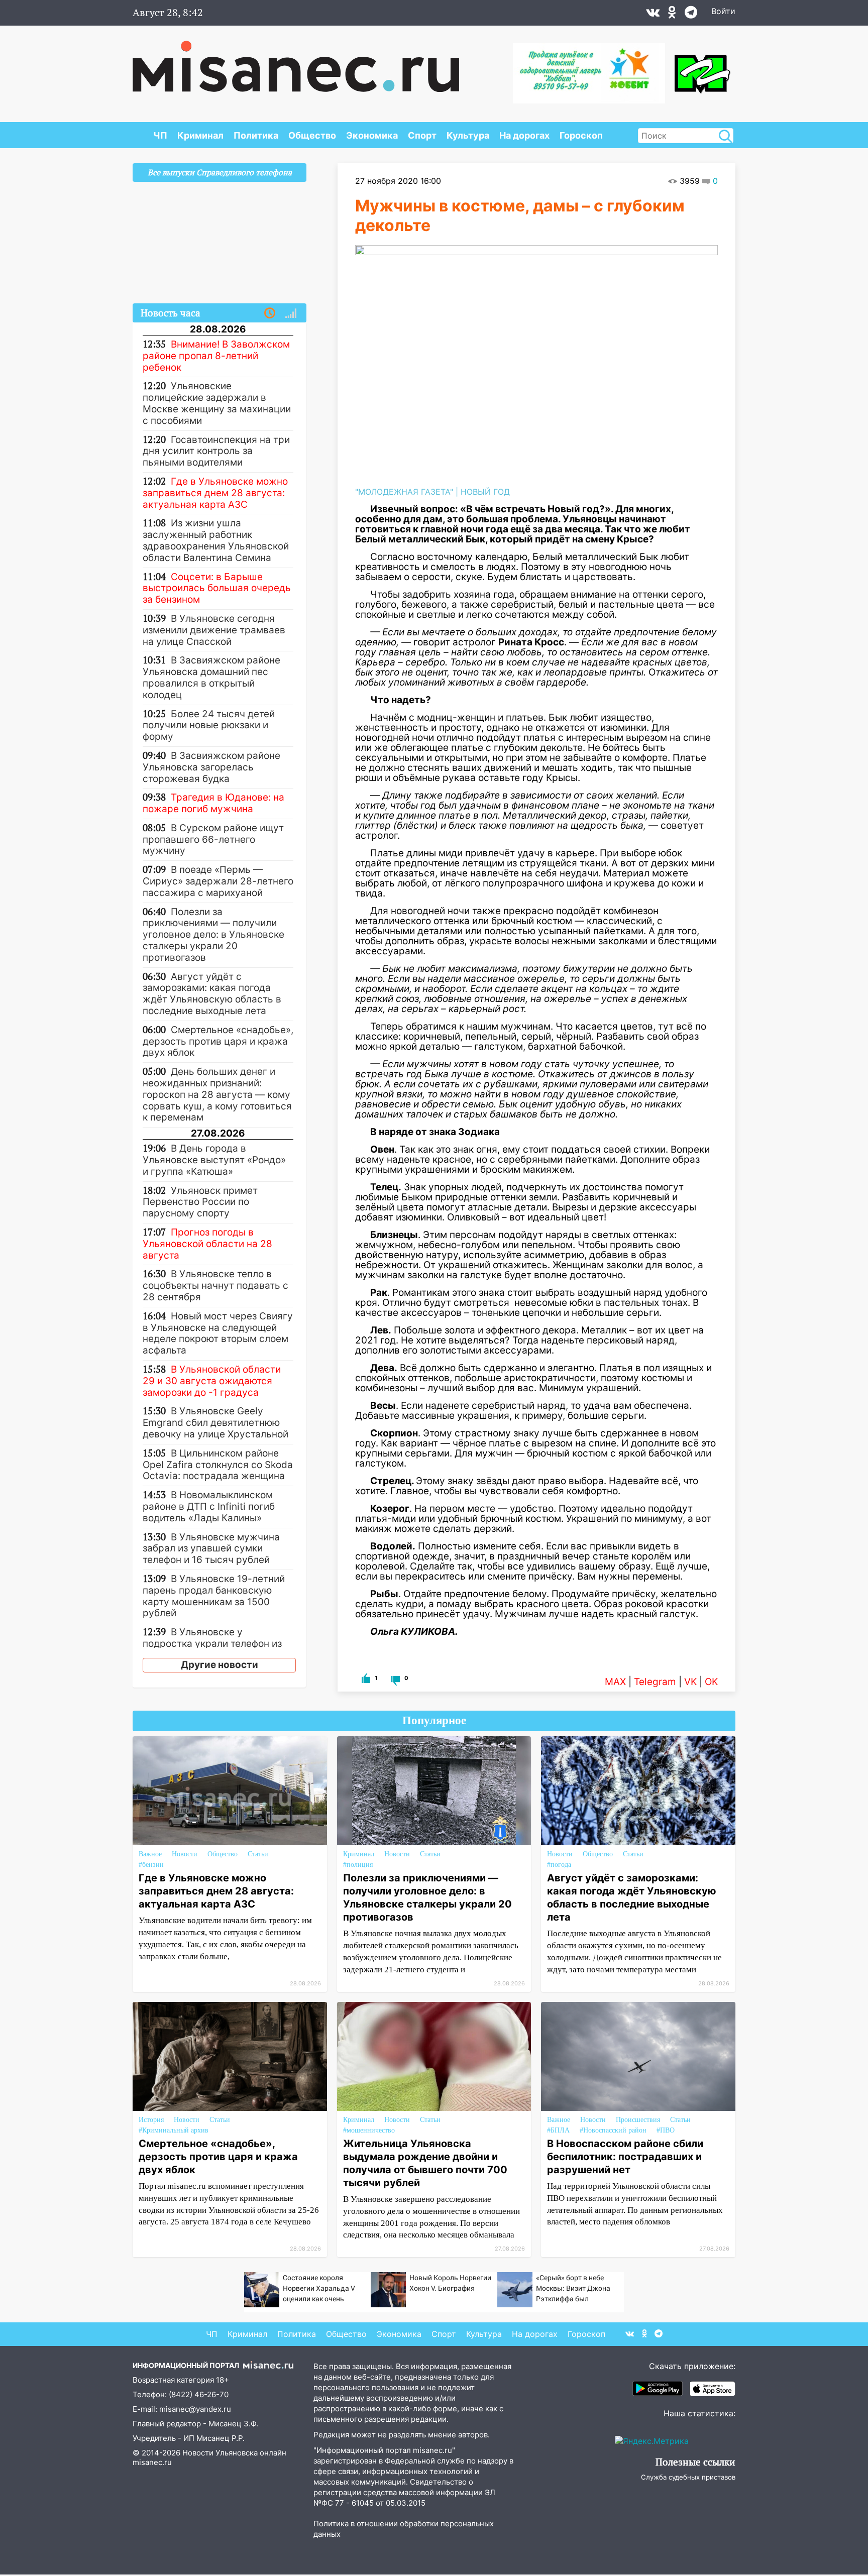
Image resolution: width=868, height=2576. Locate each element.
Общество (312, 135)
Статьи (258, 1854)
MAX (615, 1682)
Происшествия (638, 2120)
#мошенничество (369, 2130)
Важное (150, 1854)
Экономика (372, 135)
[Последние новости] (270, 313)
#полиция (358, 1865)
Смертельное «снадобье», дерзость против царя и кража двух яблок (218, 2157)
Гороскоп (581, 135)
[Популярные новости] (291, 313)
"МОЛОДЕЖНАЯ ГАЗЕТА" (404, 492)
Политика (256, 135)
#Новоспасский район (613, 2130)
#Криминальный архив (174, 2130)
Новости (185, 1854)
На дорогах (524, 135)
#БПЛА (558, 2130)
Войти (723, 11)
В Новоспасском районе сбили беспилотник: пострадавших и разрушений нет (625, 2157)
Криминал (200, 135)
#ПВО (666, 2130)
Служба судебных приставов (688, 2477)
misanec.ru (152, 2462)
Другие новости (220, 1665)
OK (711, 1682)
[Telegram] (691, 15)
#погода (559, 1865)
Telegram (655, 1682)
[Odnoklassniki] (672, 15)
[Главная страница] (296, 61)
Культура (468, 135)
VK (690, 1682)
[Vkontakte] (653, 15)
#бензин (151, 1865)
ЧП (160, 135)
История (151, 2120)
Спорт (422, 135)
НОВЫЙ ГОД (485, 492)
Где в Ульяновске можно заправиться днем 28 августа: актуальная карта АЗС (216, 1891)
